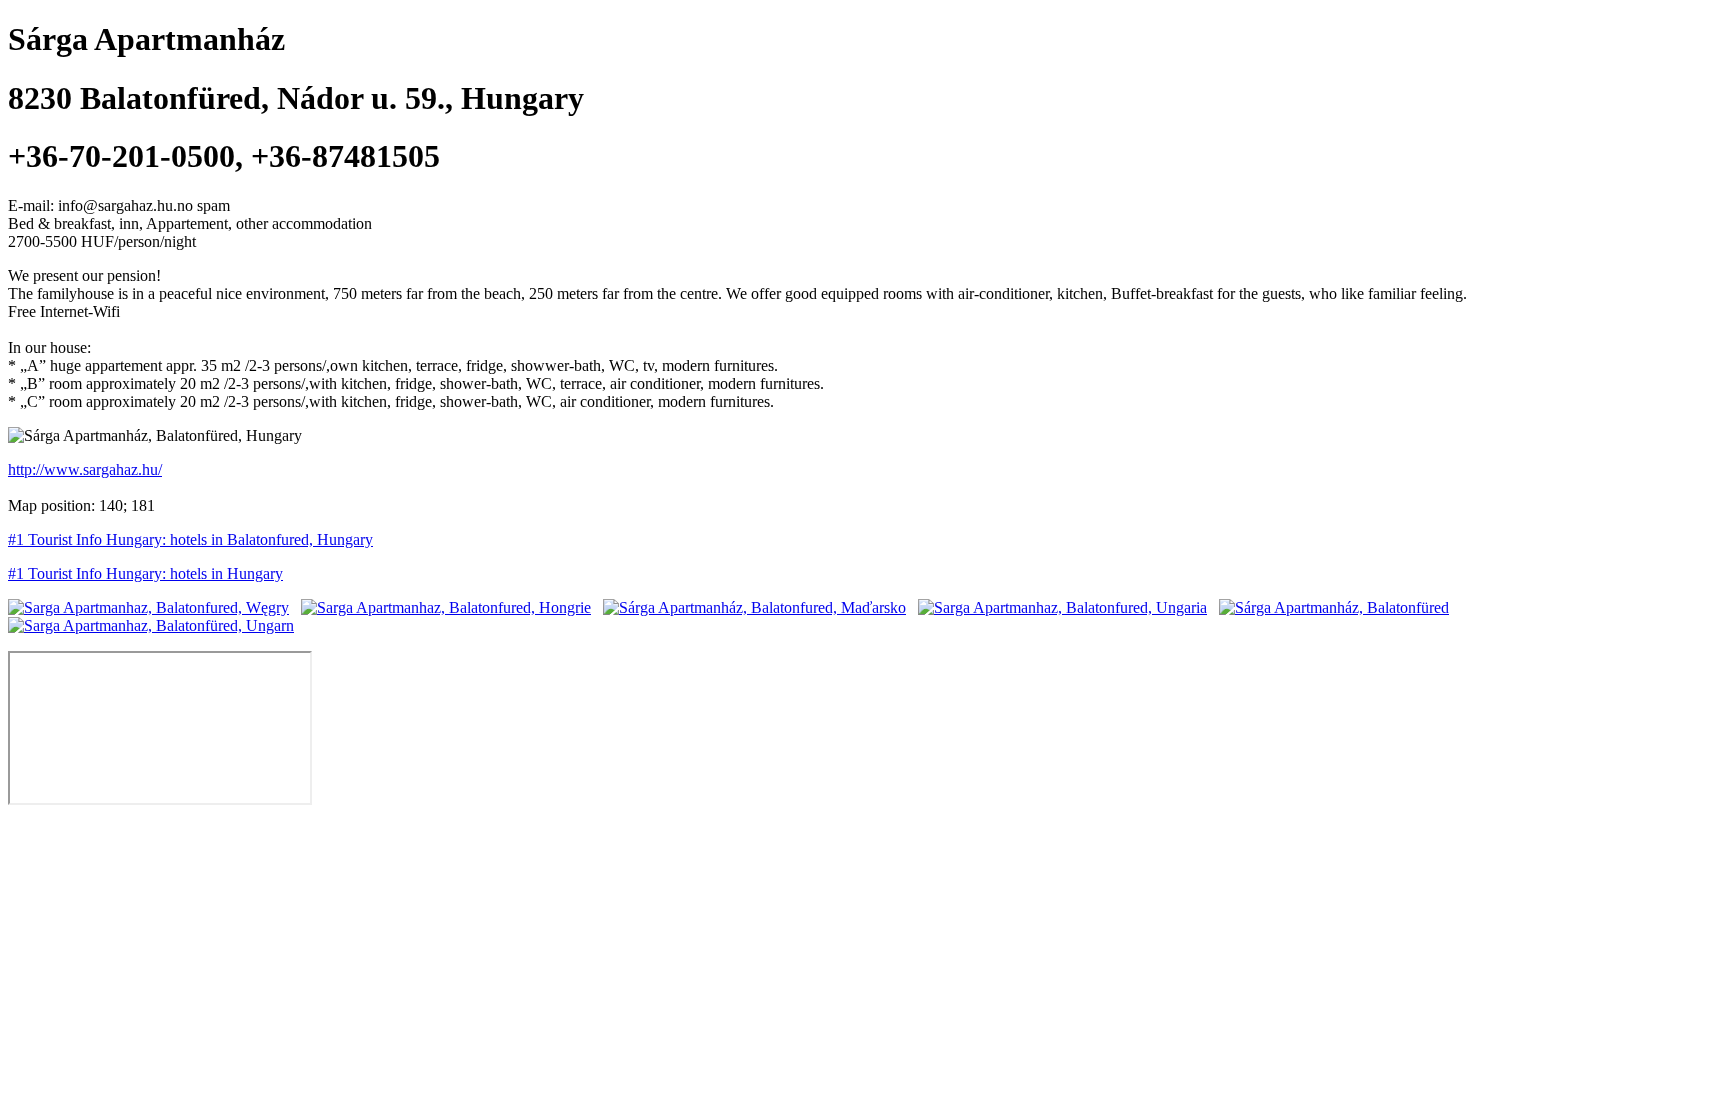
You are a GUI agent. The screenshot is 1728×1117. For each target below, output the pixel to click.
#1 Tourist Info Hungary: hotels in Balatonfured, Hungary (190, 539)
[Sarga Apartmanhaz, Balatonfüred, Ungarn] (151, 625)
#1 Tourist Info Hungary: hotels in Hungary (145, 573)
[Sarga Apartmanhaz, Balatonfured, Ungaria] (1062, 607)
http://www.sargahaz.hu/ (85, 469)
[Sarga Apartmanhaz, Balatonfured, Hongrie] (446, 607)
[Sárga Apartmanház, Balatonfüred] (1334, 607)
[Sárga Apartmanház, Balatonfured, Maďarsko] (754, 607)
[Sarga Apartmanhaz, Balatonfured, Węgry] (148, 607)
